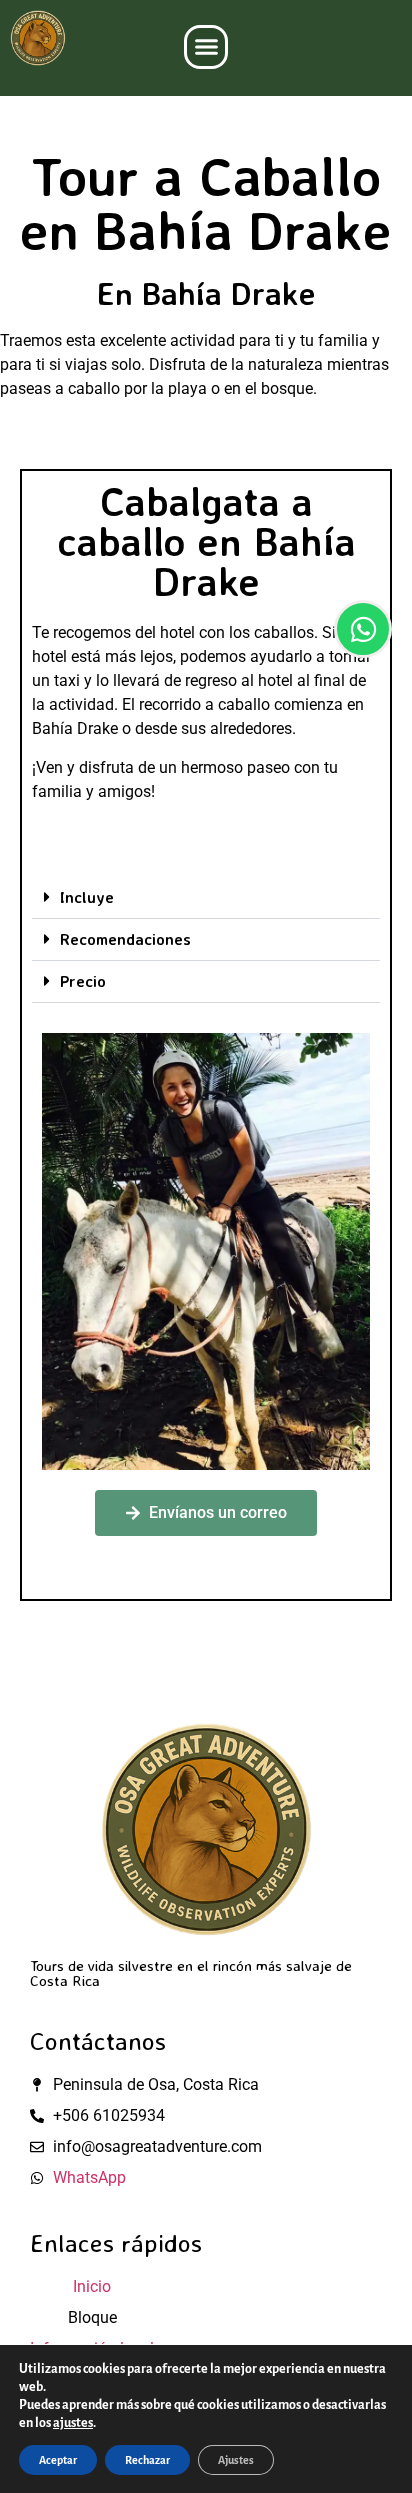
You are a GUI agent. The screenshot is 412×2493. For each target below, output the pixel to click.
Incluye (87, 897)
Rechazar (147, 2460)
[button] (206, 47)
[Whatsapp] (363, 629)
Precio (83, 981)
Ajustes (236, 2460)
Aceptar (58, 2460)
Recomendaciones (125, 939)
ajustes (73, 2423)
